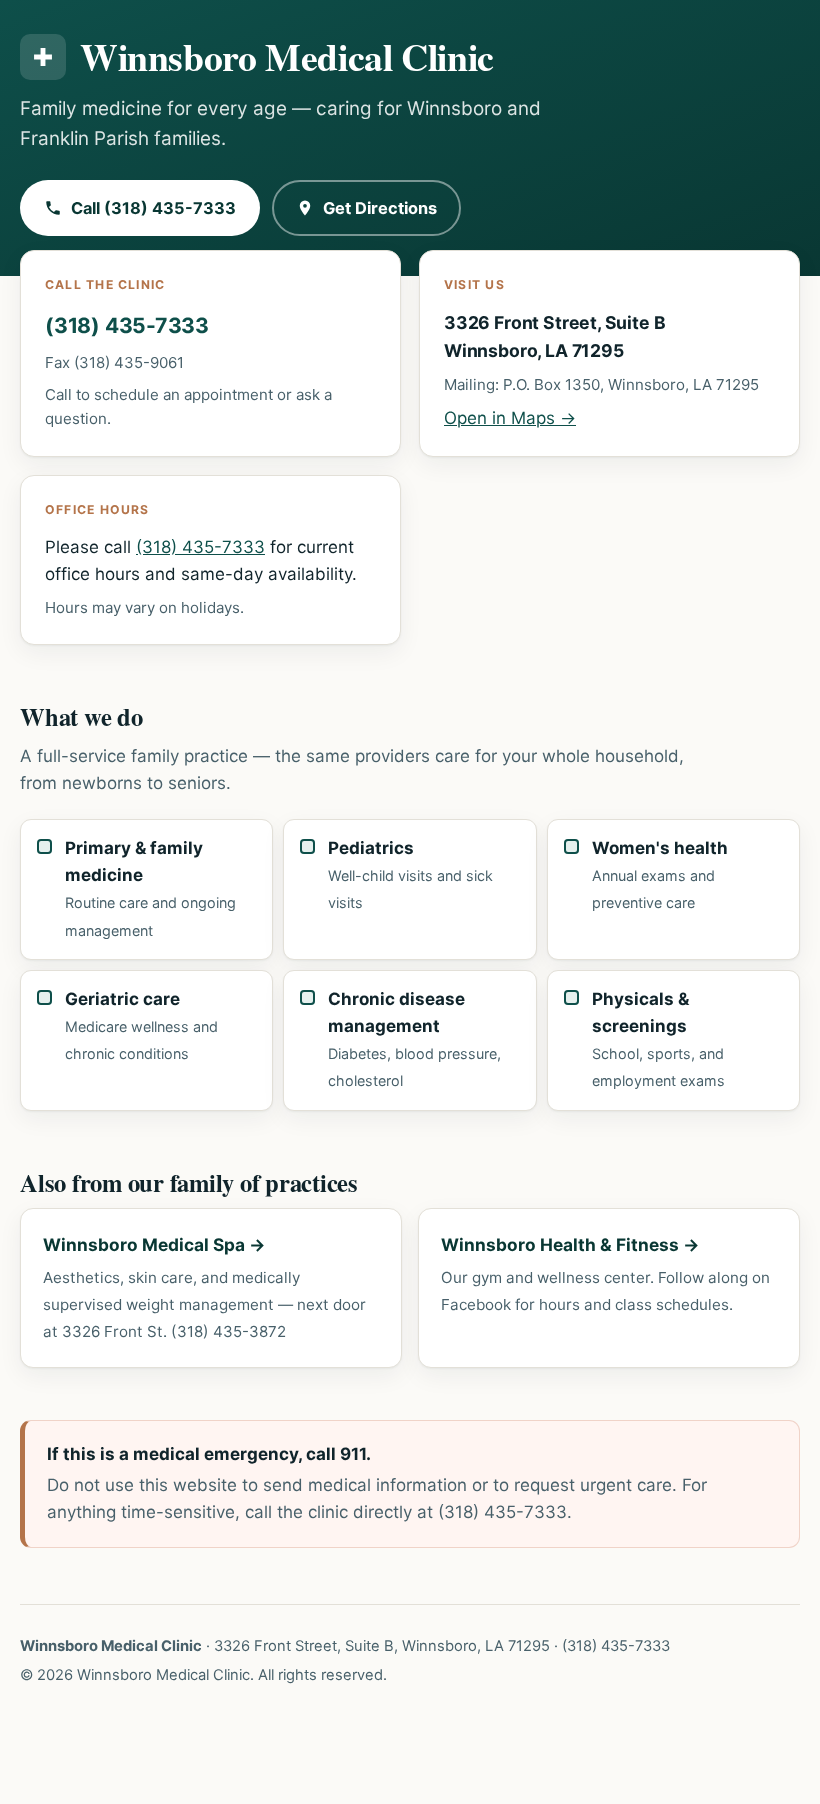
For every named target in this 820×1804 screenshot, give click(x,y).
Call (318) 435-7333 (153, 208)
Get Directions (380, 208)
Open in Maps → (510, 418)
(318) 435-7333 (127, 325)
